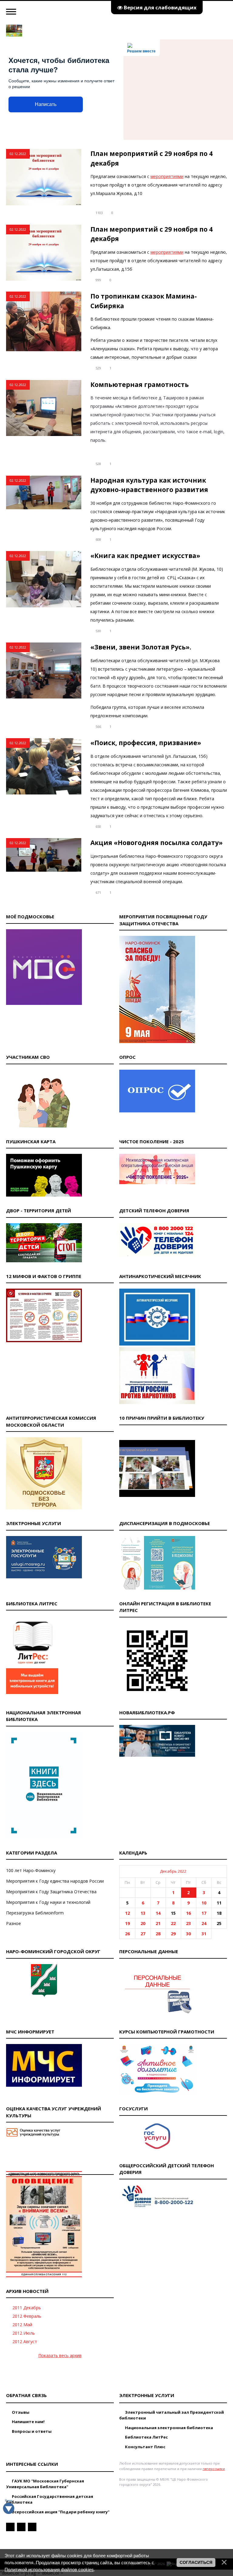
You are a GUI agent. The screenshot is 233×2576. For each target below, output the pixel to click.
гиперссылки (214, 2469)
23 (188, 1923)
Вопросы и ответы (31, 2431)
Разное (14, 1923)
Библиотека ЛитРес (146, 2437)
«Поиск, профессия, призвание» (146, 743)
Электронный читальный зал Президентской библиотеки (172, 2415)
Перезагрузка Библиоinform (35, 1913)
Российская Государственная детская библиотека (50, 2499)
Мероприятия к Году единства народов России (55, 1881)
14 (158, 1913)
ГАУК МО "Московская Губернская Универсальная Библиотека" (45, 2484)
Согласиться (196, 2562)
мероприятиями (167, 176)
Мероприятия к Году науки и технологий (48, 1902)
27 (143, 1934)
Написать (46, 104)
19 (127, 1923)
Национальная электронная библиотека (169, 2428)
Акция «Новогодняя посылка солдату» (157, 843)
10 (204, 1903)
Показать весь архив (60, 2355)
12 (127, 1913)
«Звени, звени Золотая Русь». (141, 647)
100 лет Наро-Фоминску (31, 1870)
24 (204, 1923)
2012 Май (22, 2325)
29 (173, 1934)
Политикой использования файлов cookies (49, 2569)
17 (204, 1913)
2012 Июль (24, 2333)
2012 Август (25, 2342)
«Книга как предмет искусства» (145, 556)
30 (188, 1934)
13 (143, 1913)
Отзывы (20, 2412)
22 (173, 1923)
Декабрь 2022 (173, 1871)
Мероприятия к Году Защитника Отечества (51, 1892)
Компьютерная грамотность (140, 385)
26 (127, 1934)
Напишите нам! (28, 2422)
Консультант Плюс (145, 2447)
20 (143, 1923)
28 (158, 1934)
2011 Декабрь (27, 2308)
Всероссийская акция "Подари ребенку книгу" (60, 2512)
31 (204, 1934)
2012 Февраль (27, 2316)
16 (188, 1913)
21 (158, 1923)
